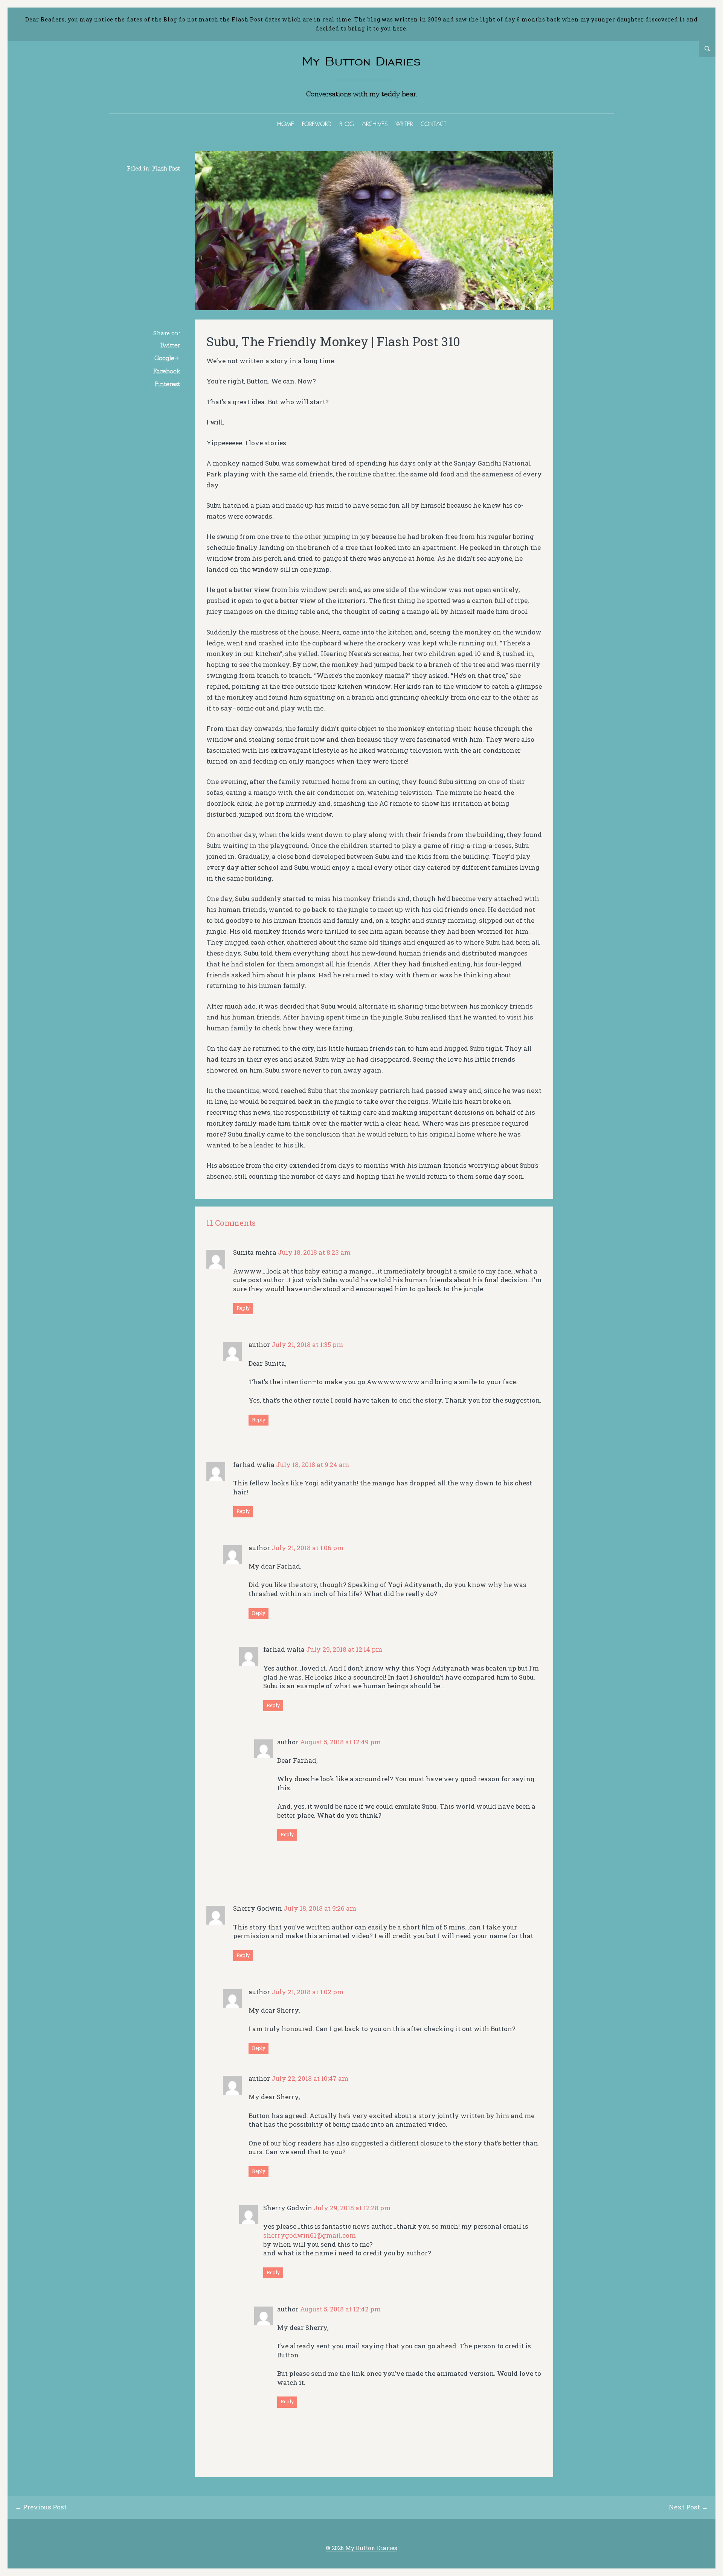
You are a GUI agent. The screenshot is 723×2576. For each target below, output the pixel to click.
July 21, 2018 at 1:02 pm (307, 1992)
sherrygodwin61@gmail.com (310, 2235)
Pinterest (167, 384)
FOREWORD (317, 124)
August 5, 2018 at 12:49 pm (340, 1742)
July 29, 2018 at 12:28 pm (352, 2208)
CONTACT (433, 124)
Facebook (167, 371)
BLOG (347, 124)
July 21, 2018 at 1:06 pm (307, 1548)
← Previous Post (41, 2507)
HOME (286, 124)
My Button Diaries (361, 61)
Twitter (170, 345)
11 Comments (231, 1223)
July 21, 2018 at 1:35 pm (307, 1344)
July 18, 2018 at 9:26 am (320, 1908)
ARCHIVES (375, 124)
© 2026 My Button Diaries (361, 2548)
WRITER (404, 124)
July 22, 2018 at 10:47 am (310, 2078)
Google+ (167, 358)
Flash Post (166, 168)
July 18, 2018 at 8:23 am (314, 1252)
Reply (243, 1308)
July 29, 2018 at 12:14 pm (344, 1649)
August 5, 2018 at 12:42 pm (340, 2309)
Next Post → (688, 2507)
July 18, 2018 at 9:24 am (313, 1465)
